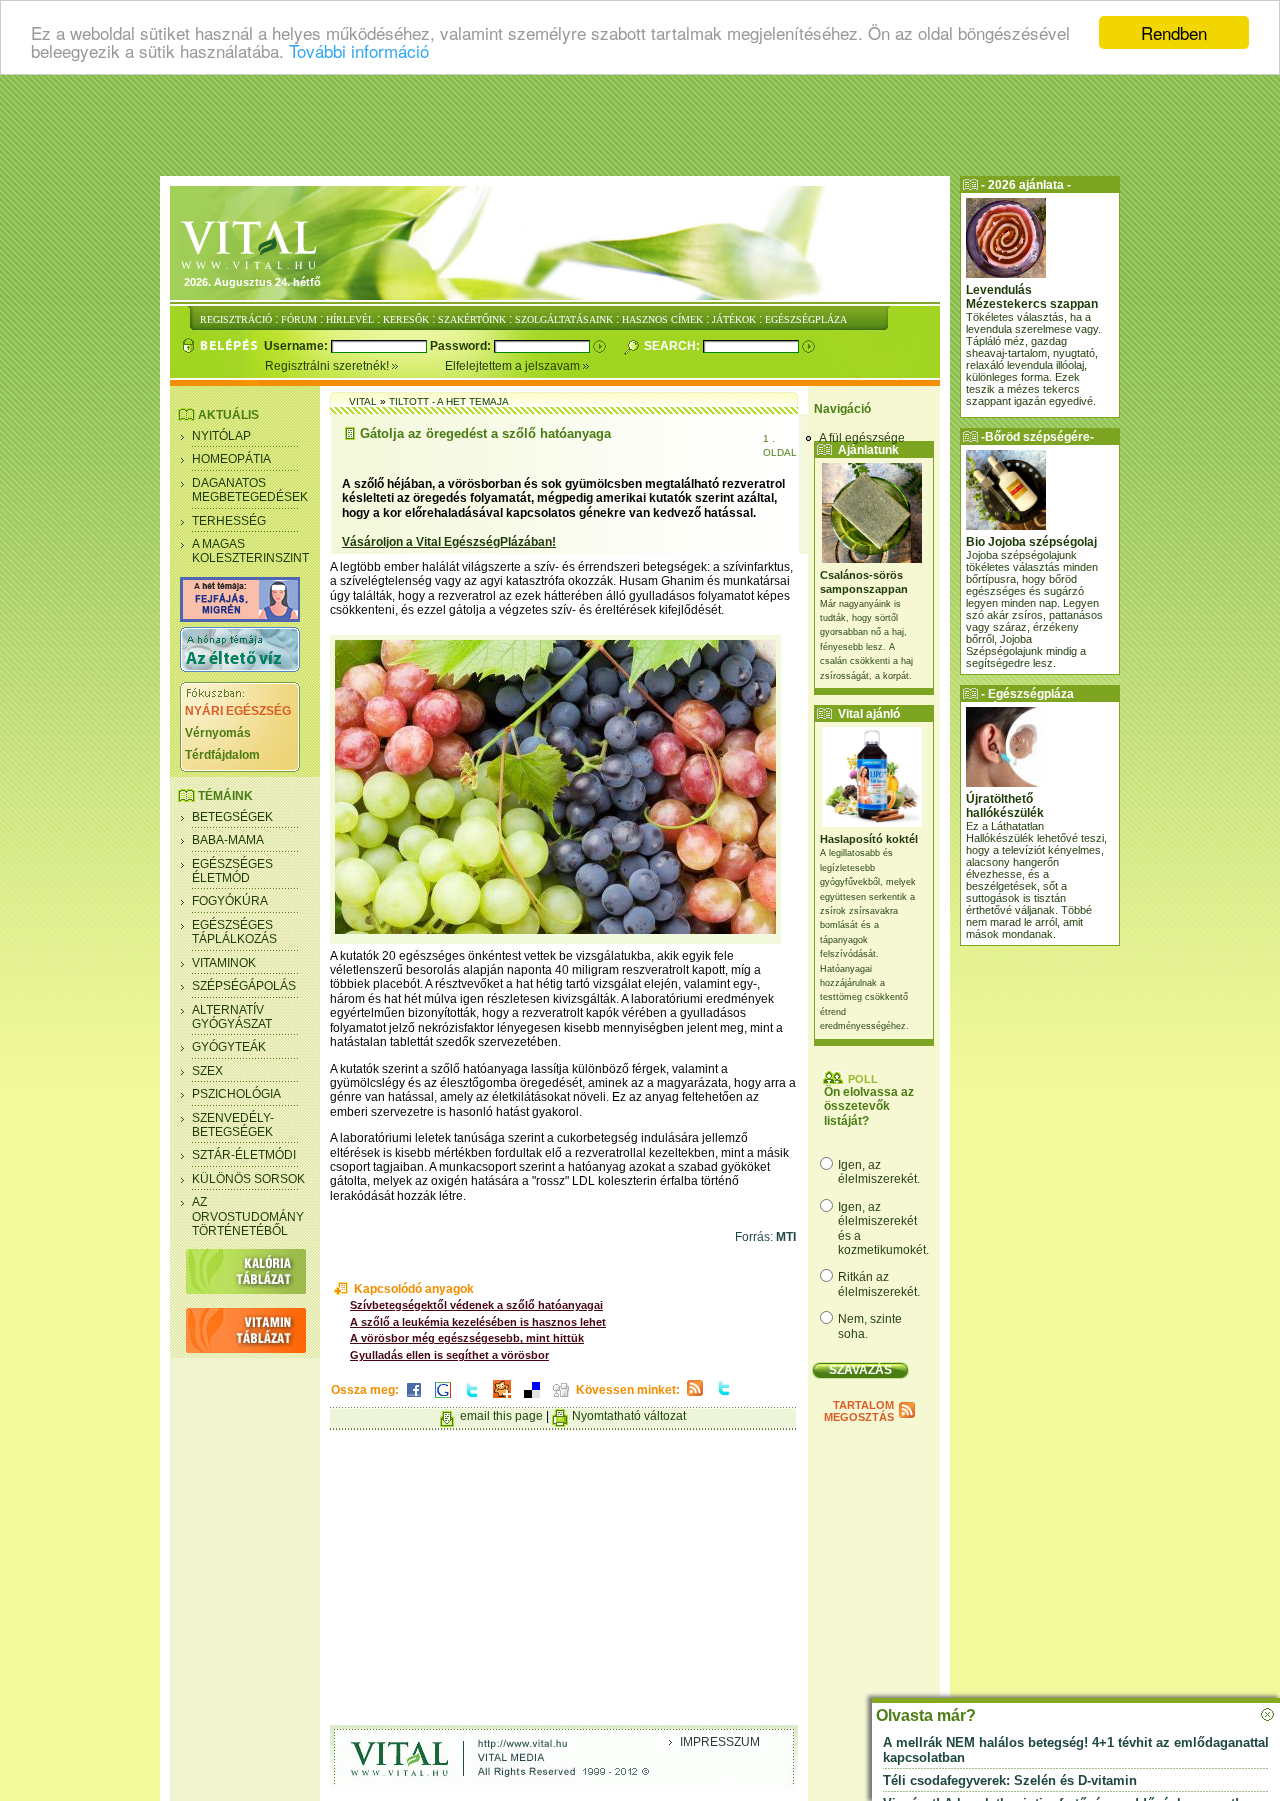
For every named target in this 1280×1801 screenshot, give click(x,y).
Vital (363, 401)
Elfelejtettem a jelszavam (514, 366)
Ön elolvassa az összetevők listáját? (869, 1106)
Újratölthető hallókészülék (1005, 806)
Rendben (1174, 32)
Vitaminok (224, 963)
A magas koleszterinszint (250, 551)
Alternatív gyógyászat (232, 1017)
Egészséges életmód (232, 871)
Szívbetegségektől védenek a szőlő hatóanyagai (476, 1305)
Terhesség (229, 521)
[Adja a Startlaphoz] (502, 1399)
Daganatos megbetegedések (250, 490)
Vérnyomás (218, 733)
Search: (673, 346)
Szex (207, 1071)
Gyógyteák (229, 1047)
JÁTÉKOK (734, 319)
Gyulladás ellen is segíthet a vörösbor (449, 1355)
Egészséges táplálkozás (234, 932)
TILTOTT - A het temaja (449, 401)
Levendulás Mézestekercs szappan (1032, 297)
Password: (462, 346)
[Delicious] (532, 1399)
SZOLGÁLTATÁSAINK (564, 319)
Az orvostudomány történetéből (248, 1216)
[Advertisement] (640, 125)
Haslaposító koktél (869, 839)
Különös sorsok (248, 1179)
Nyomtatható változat (629, 1416)
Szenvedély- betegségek (233, 1125)
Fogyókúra (230, 901)
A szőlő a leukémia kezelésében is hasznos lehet (478, 1322)
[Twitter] (472, 1399)
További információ (359, 50)
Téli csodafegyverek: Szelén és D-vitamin (1010, 1780)
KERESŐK (406, 319)
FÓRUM (299, 319)
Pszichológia (236, 1094)
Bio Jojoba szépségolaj (1031, 542)
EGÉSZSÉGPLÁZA (806, 319)
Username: (297, 346)
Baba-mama (228, 840)
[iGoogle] (443, 1399)
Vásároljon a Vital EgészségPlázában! (449, 542)
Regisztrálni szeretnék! (328, 366)
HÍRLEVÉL (350, 319)
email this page (501, 1416)
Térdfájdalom (222, 755)
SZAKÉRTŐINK (472, 319)
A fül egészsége (862, 438)
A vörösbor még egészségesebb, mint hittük (467, 1338)
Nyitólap (221, 436)
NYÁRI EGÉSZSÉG (238, 711)
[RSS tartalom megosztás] (695, 1397)
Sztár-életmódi (244, 1155)
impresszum (720, 1742)
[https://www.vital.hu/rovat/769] (240, 618)
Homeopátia (231, 459)
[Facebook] (414, 1399)
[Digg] (561, 1399)
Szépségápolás (244, 986)
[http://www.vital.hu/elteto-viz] (240, 668)
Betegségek (232, 817)
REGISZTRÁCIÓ (236, 319)
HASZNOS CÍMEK (662, 319)
